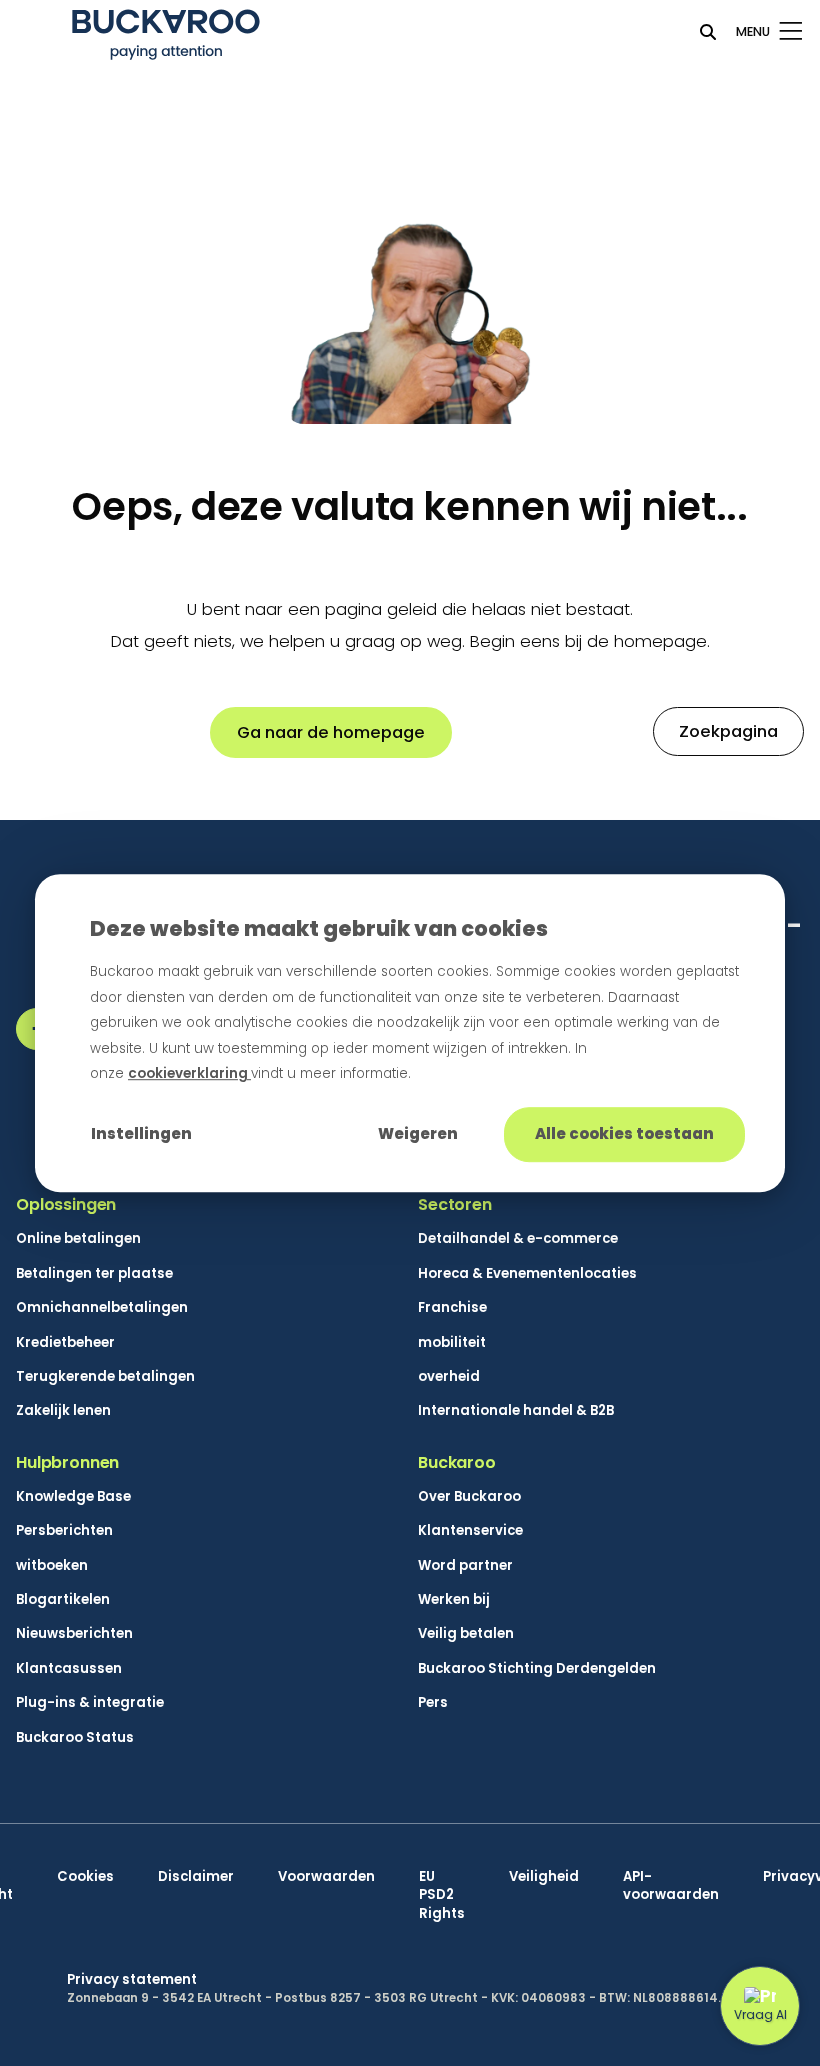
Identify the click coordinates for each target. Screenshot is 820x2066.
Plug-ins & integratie (90, 1703)
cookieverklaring (189, 1074)
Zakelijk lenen (63, 1411)
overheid (449, 1377)
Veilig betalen (466, 1634)
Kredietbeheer (65, 1343)
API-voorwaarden (671, 1886)
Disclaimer (196, 1877)
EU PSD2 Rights (442, 1895)
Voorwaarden (326, 1877)
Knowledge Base (73, 1497)
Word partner (465, 1566)
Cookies (85, 1877)
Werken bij (454, 1600)
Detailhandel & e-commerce (518, 1239)
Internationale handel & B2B (516, 1411)
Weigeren (418, 1133)
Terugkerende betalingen (105, 1377)
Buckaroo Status (75, 1738)
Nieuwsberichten (74, 1634)
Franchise (452, 1308)
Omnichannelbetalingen (102, 1308)
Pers (433, 1703)
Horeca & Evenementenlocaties (527, 1274)
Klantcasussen (69, 1669)
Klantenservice (470, 1531)
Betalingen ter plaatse (94, 1274)
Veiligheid (544, 1877)
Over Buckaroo (469, 1497)
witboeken (52, 1566)
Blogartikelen (63, 1600)
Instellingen (141, 1133)
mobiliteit (452, 1343)
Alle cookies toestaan (624, 1133)
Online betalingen (78, 1239)
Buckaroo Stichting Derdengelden (537, 1669)
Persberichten (64, 1531)
